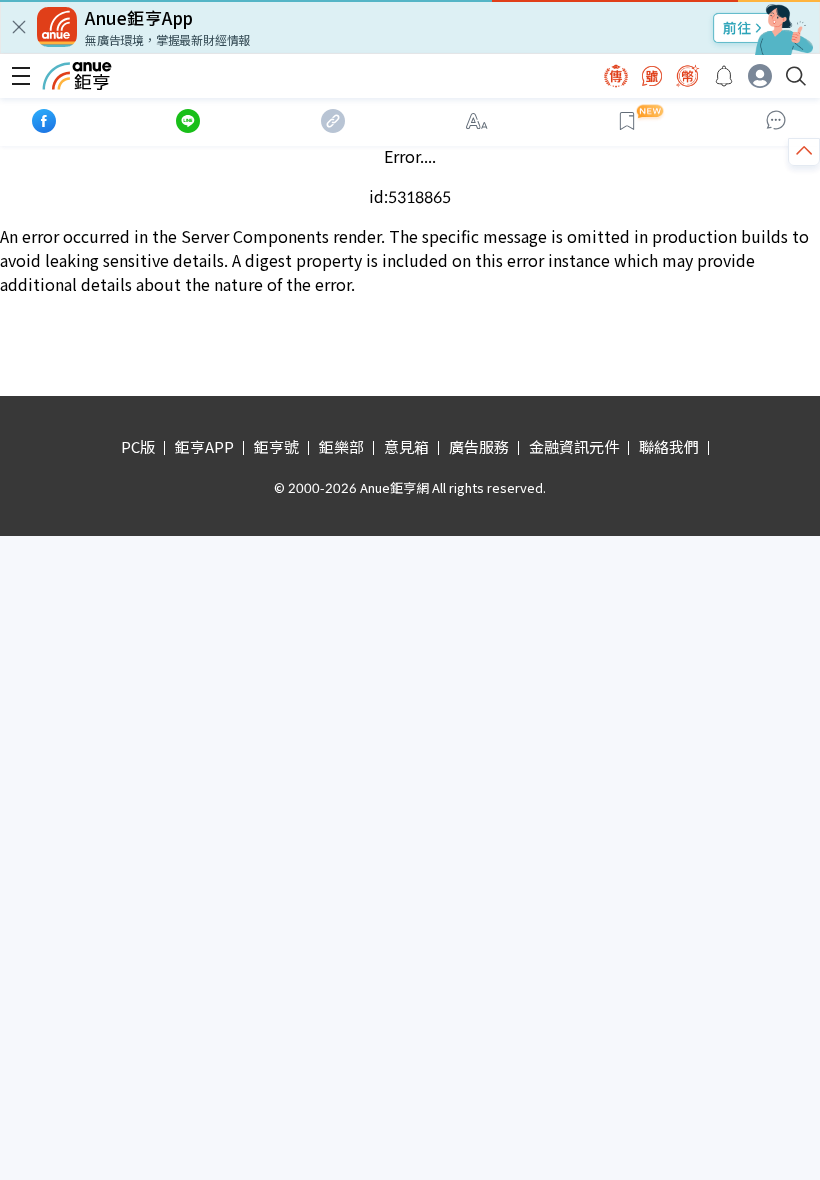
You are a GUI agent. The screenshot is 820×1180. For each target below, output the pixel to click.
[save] (627, 121)
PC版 (138, 446)
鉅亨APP (204, 446)
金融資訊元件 (574, 446)
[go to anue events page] (724, 76)
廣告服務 (479, 446)
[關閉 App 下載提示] (19, 27)
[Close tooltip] (758, 170)
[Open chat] (776, 121)
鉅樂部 (341, 446)
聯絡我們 (669, 446)
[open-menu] (21, 76)
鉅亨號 (276, 446)
